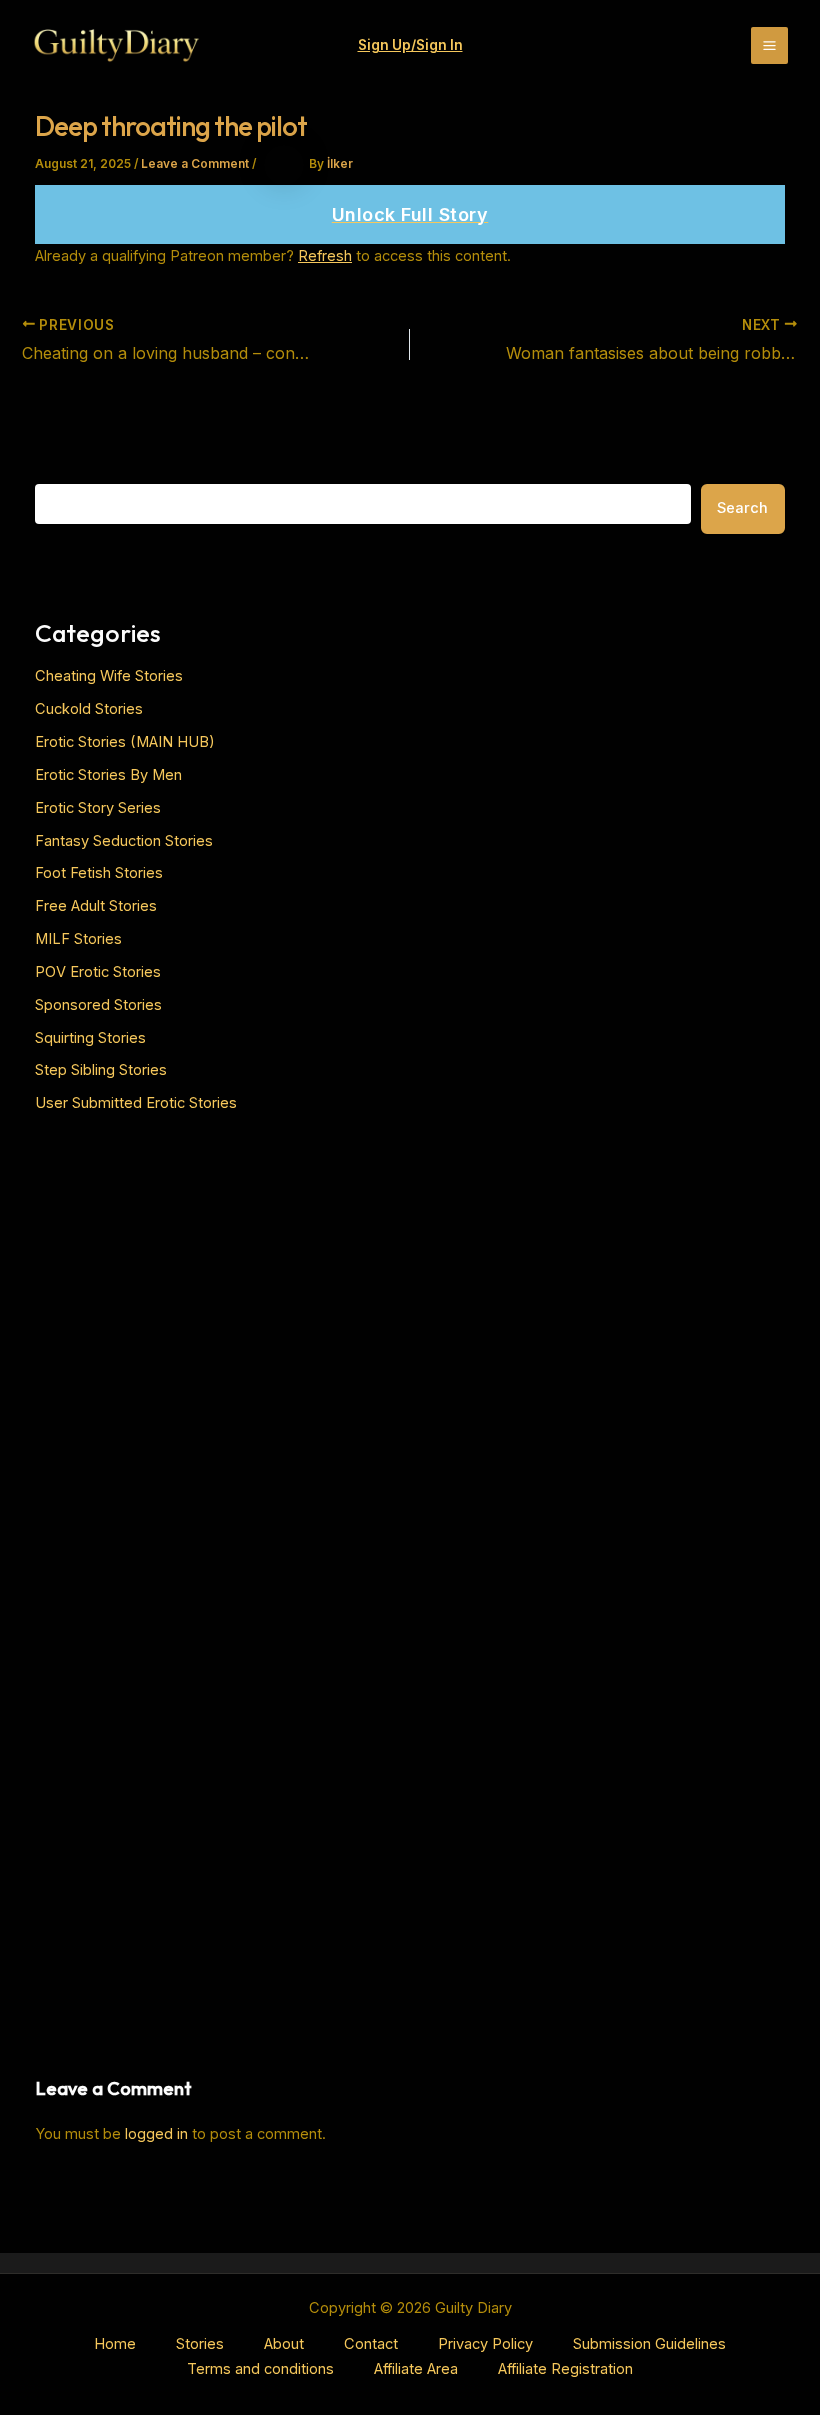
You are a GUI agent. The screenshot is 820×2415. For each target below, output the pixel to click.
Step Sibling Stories (101, 1070)
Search (742, 508)
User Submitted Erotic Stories (136, 1103)
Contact (371, 2344)
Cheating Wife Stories (109, 676)
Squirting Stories (90, 1038)
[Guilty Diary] (116, 46)
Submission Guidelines (649, 2344)
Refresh (325, 256)
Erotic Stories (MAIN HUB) (125, 742)
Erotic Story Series (98, 808)
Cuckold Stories (89, 709)
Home (115, 2344)
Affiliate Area (416, 2369)
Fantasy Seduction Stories (124, 841)
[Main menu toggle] (769, 45)
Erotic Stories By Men (108, 775)
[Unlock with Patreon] (410, 215)
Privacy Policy (485, 2344)
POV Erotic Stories (98, 972)
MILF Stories (78, 939)
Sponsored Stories (98, 1005)
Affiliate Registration (565, 2369)
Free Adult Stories (96, 906)
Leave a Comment (195, 164)
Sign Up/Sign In (410, 45)
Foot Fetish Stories (99, 873)
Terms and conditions (260, 2369)
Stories (200, 2344)
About (284, 2344)
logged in (156, 2134)
